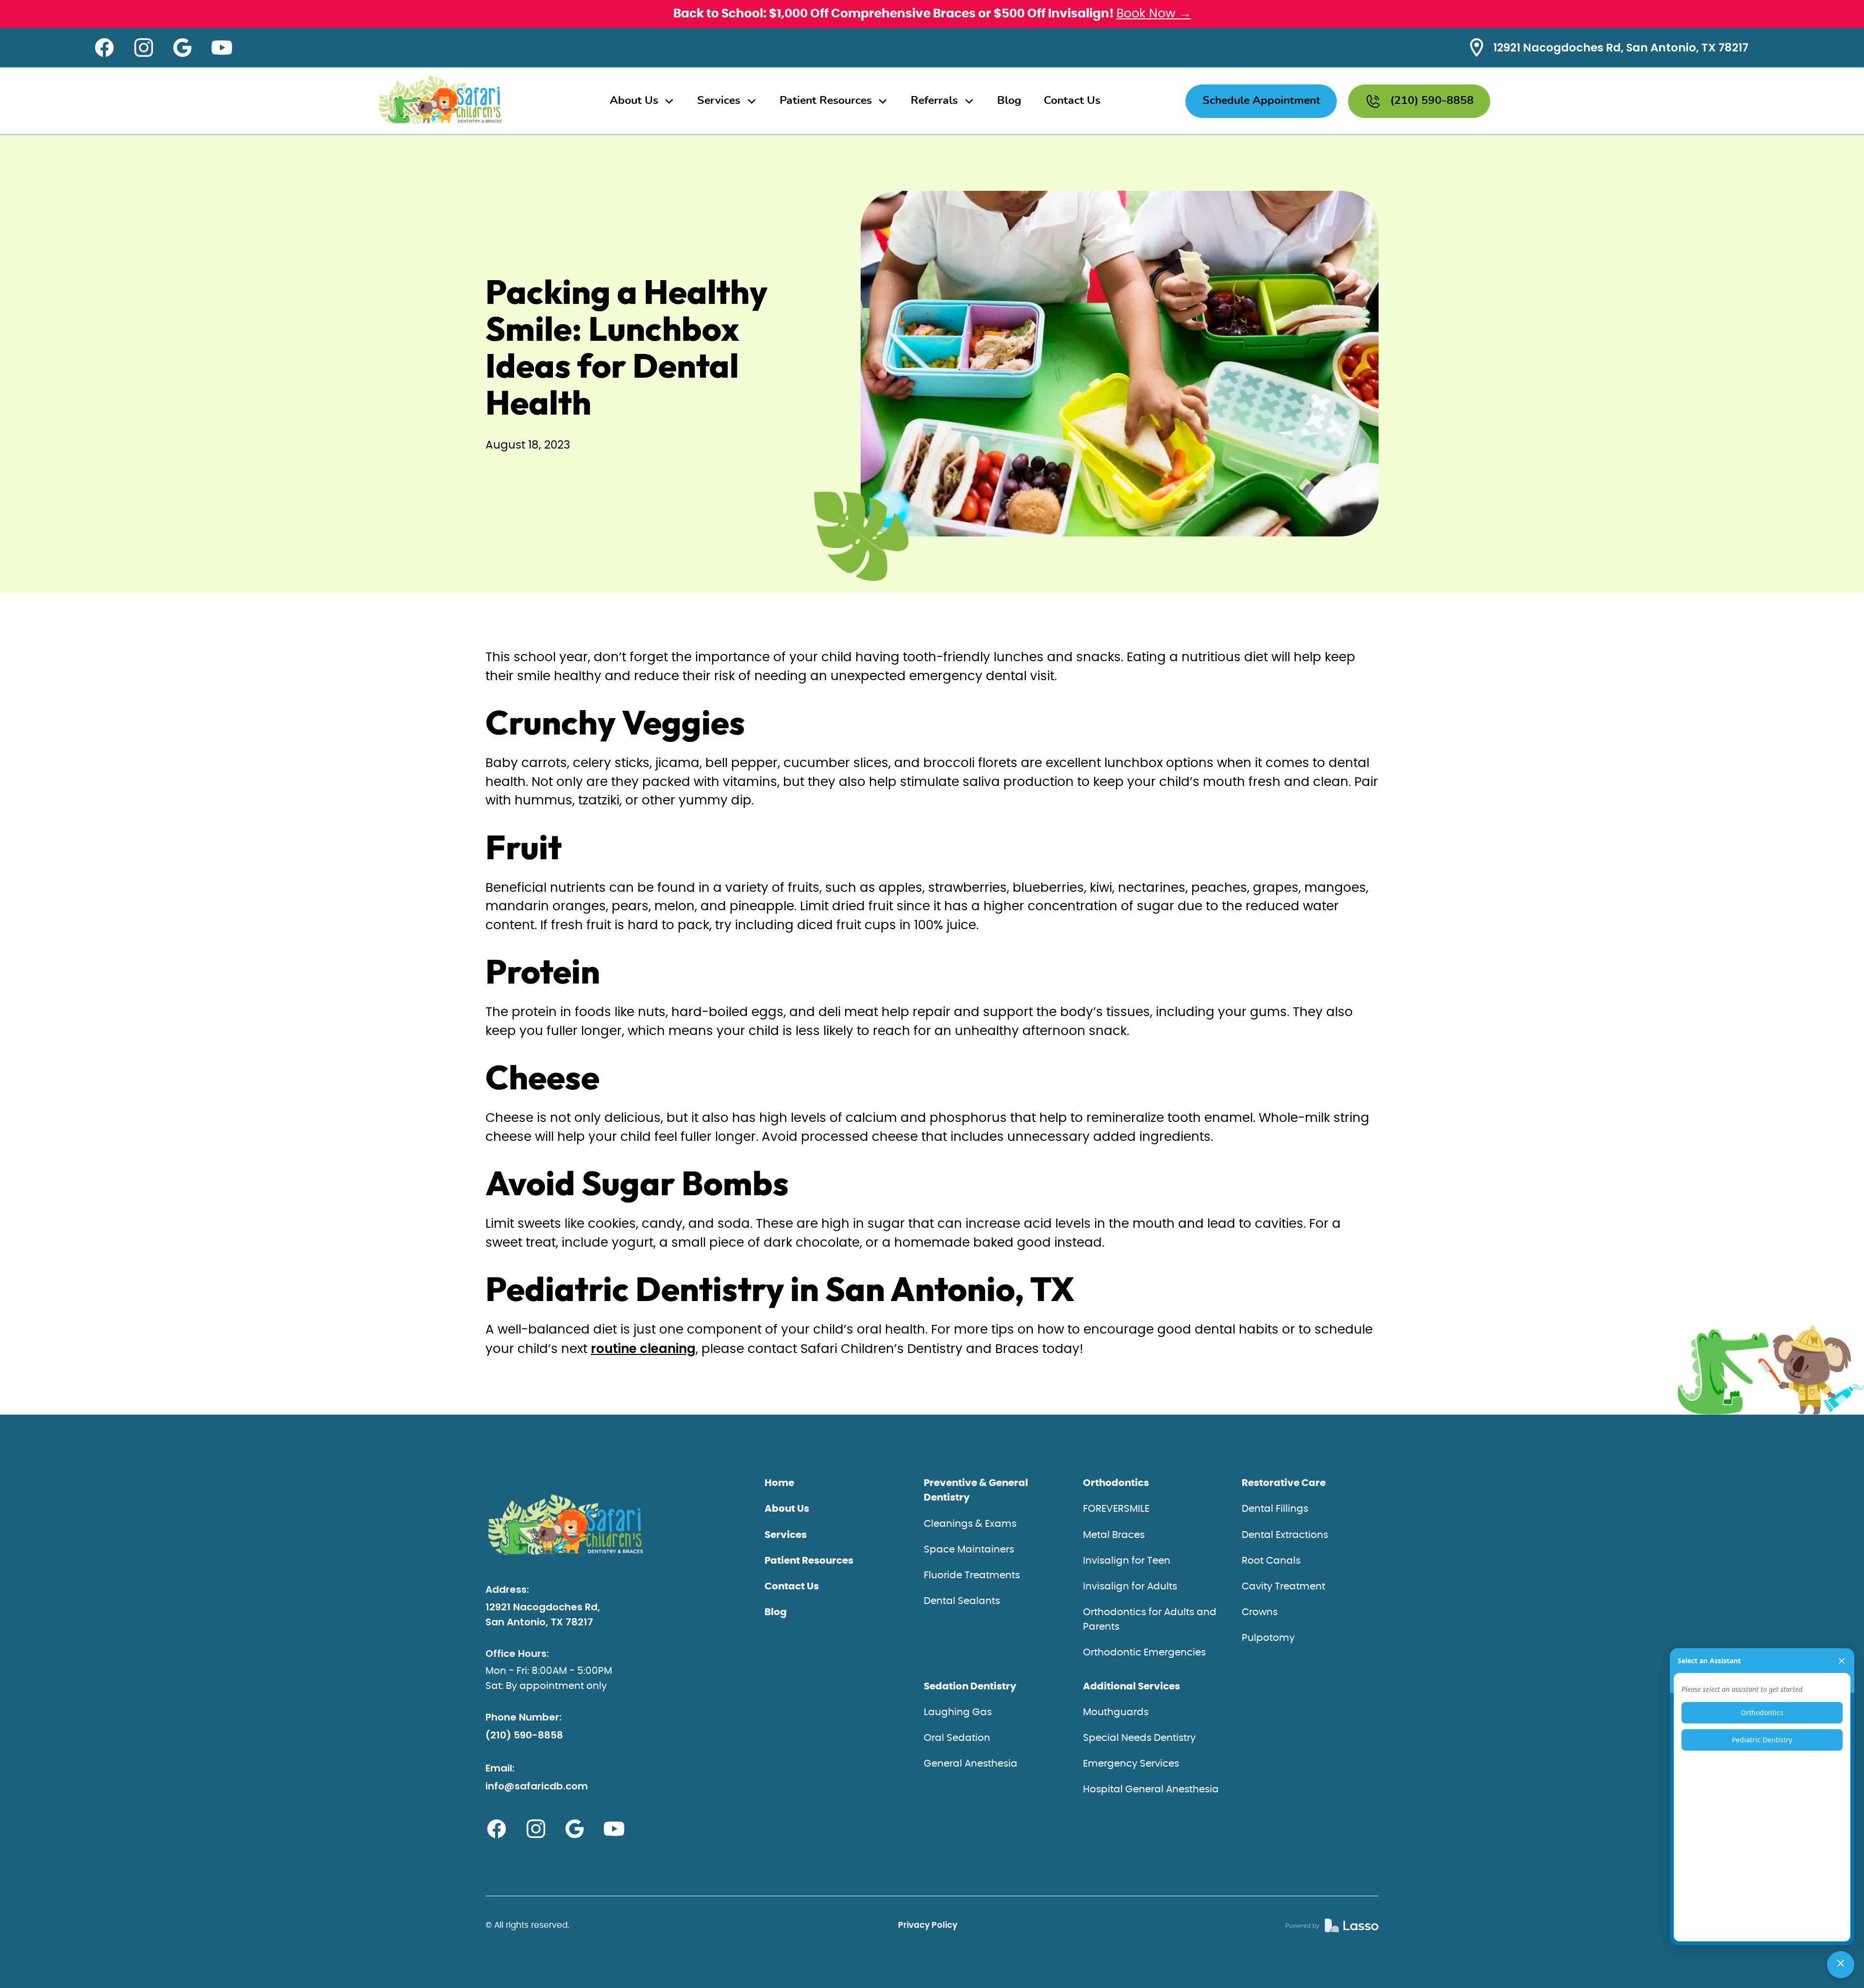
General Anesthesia (971, 1764)
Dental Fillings (1275, 1509)
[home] (441, 101)
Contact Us (1072, 101)
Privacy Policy (928, 1925)
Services (786, 1535)
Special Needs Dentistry (1139, 1738)
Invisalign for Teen (1127, 1561)
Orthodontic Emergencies (1144, 1653)
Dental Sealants (962, 1601)
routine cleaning (643, 1349)
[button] (642, 101)
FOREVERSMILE (1116, 1509)
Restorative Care (1284, 1483)
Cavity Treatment (1283, 1587)
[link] (1332, 1926)
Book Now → (1154, 14)
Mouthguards (1116, 1712)
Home (779, 1483)
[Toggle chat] (1841, 1965)
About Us (787, 1509)
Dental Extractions (1285, 1535)
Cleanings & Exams (970, 1524)
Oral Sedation (957, 1738)
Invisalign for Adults (1130, 1587)
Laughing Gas (958, 1712)
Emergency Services (1131, 1764)
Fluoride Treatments (972, 1575)
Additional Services (1132, 1687)
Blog (1009, 101)
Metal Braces (1114, 1535)
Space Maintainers (969, 1550)
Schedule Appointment (1261, 101)
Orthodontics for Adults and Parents (1150, 1620)
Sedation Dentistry (970, 1687)
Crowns (1260, 1612)
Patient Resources (809, 1561)
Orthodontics (1116, 1483)
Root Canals (1271, 1561)
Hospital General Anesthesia (1151, 1789)
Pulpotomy (1268, 1638)
